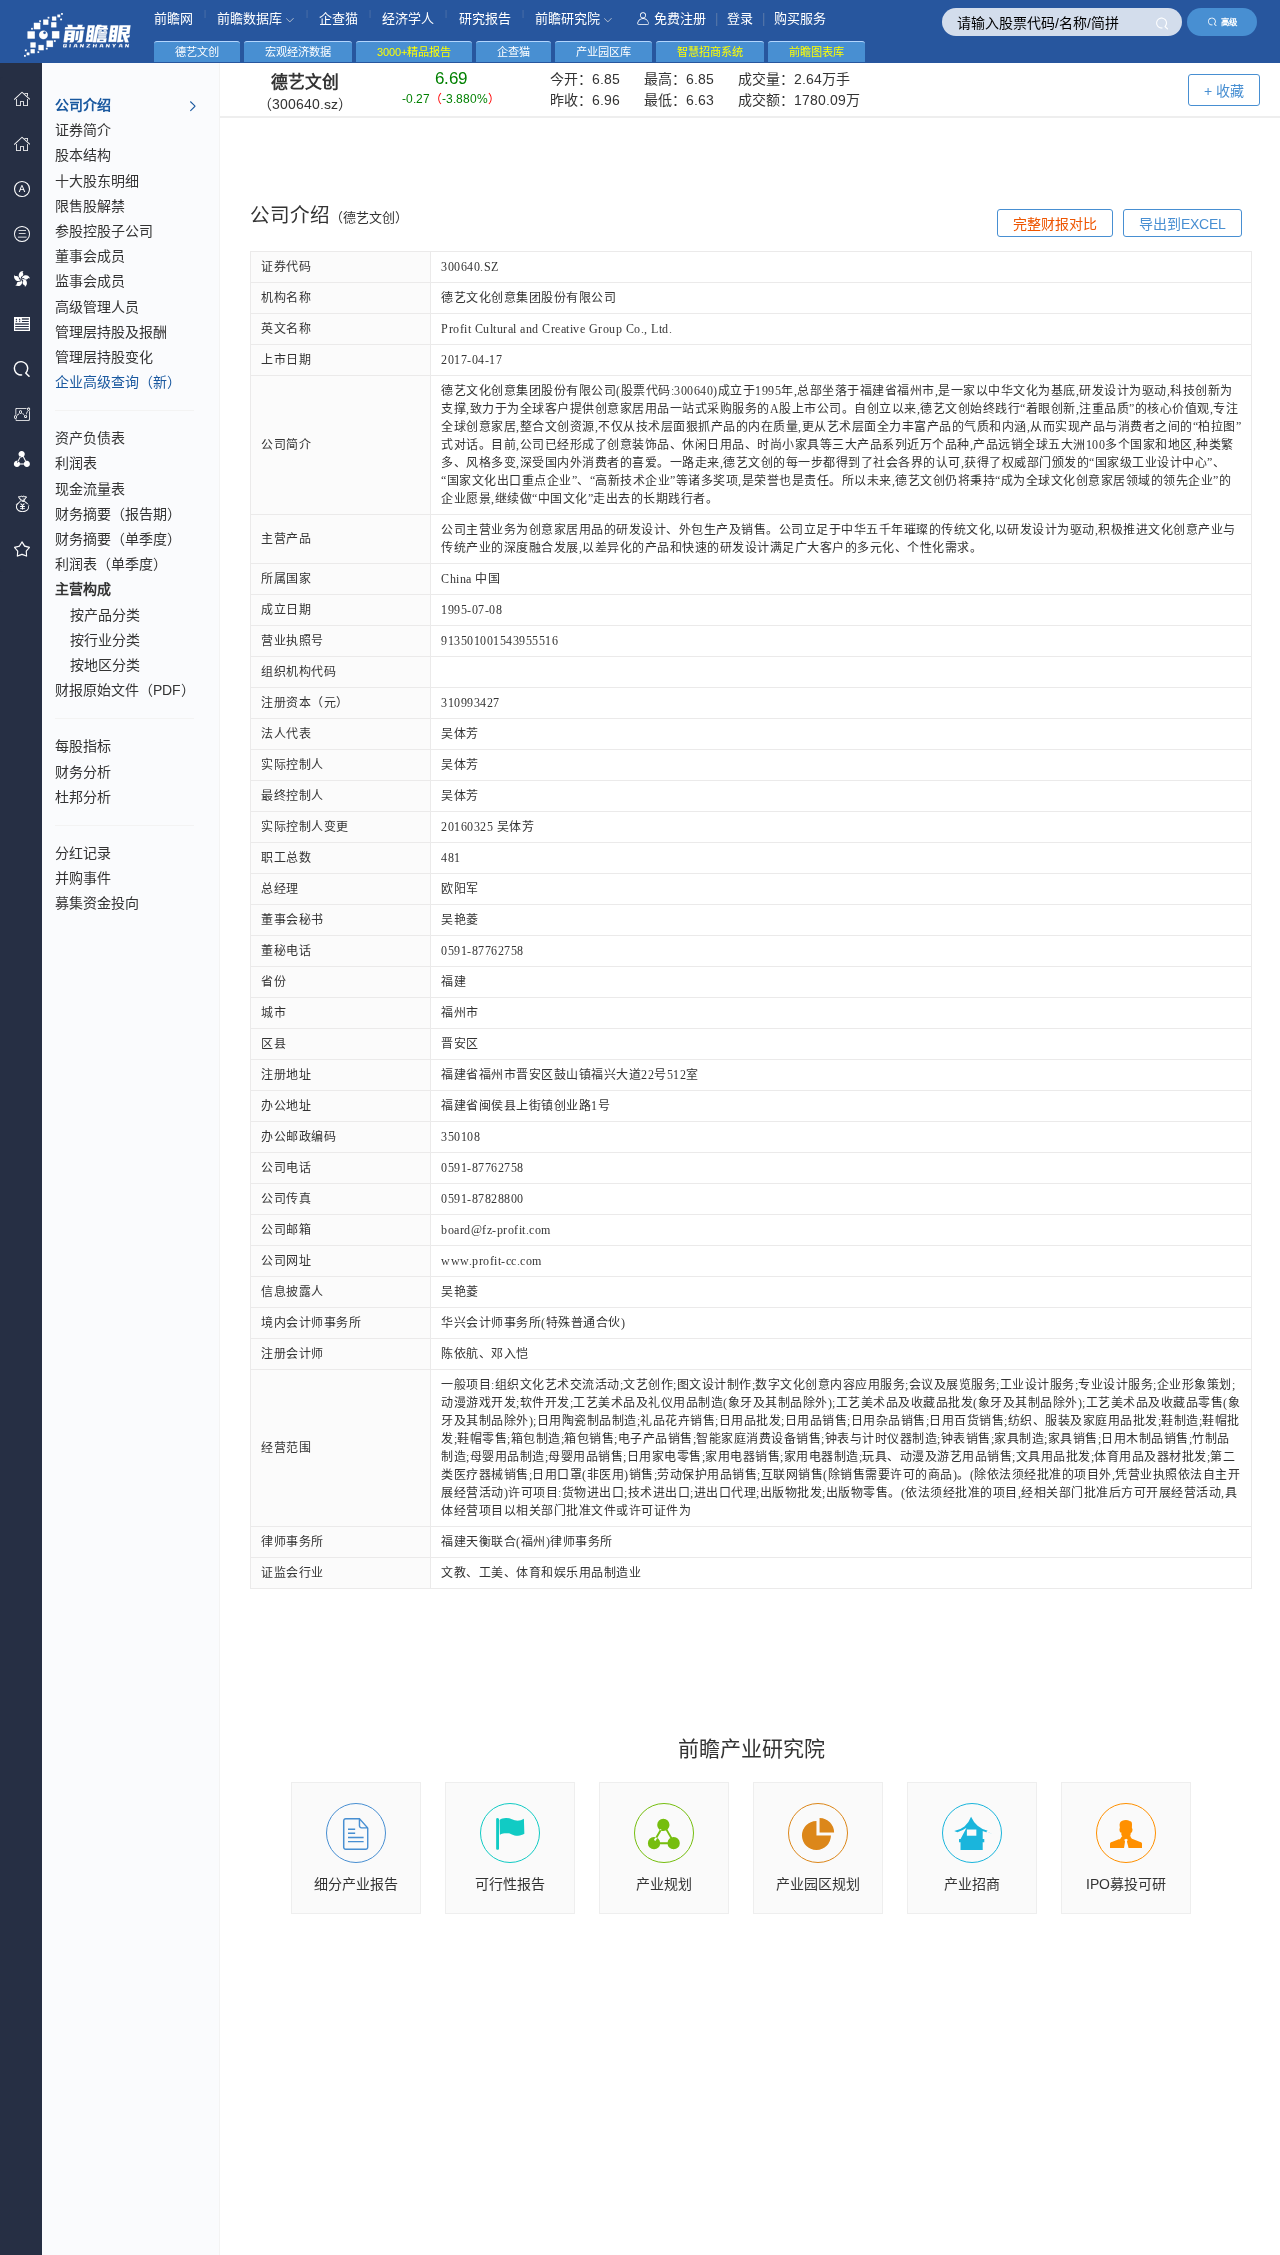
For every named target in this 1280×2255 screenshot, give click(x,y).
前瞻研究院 (569, 18)
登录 (740, 18)
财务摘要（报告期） (118, 514)
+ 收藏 (1224, 91)
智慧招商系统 (710, 52)
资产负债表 (90, 438)
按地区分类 (105, 665)
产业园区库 (603, 52)
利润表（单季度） (111, 564)
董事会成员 (90, 256)
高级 (1229, 22)
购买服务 (800, 18)
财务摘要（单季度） (118, 539)
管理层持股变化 (104, 357)
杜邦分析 (83, 797)
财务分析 (83, 772)
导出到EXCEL (1182, 224)
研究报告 (485, 18)
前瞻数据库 (251, 18)
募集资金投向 (97, 903)
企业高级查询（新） (118, 382)
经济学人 (408, 18)
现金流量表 (90, 489)
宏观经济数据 (298, 52)
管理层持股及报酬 (111, 332)
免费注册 (680, 18)
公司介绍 (83, 105)
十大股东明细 (97, 181)
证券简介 (83, 130)
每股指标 (83, 746)
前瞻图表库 (816, 52)
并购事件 (83, 878)
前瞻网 (173, 18)
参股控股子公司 (104, 231)
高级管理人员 (97, 307)
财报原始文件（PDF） (125, 690)
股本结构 (83, 155)
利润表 (76, 463)
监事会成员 (90, 281)
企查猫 (338, 18)
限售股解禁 (90, 206)
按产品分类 (105, 615)
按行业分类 (105, 640)
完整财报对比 (1055, 224)
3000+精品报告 (414, 52)
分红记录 (83, 853)
